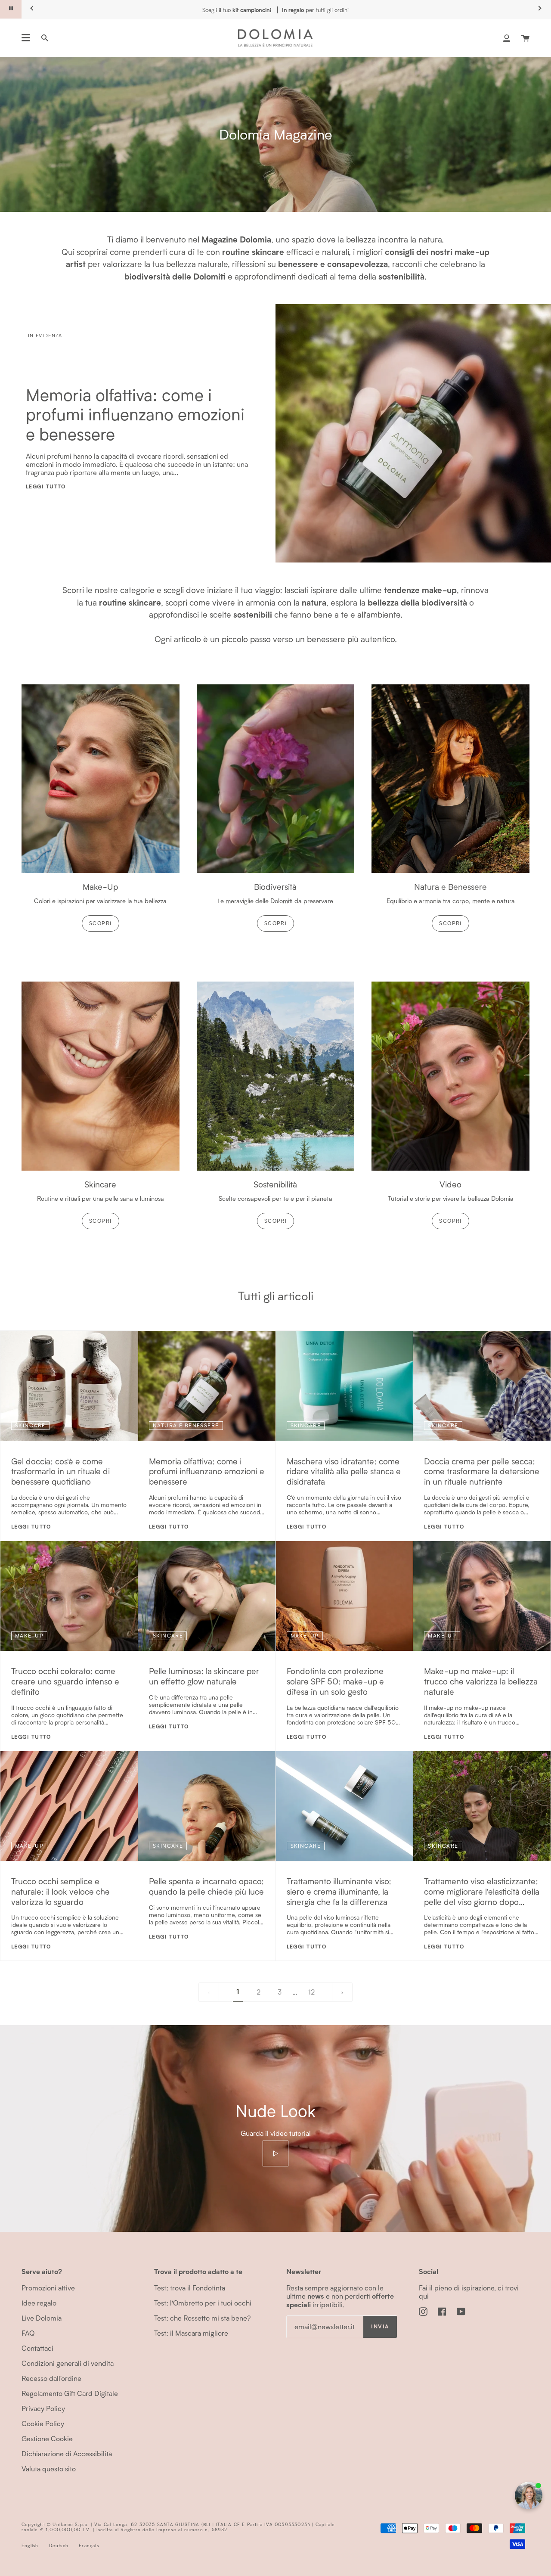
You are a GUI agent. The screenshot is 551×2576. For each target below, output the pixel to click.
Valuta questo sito (49, 2469)
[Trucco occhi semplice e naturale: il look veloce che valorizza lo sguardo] (69, 1806)
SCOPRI (101, 923)
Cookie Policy (43, 2423)
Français (89, 2545)
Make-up (29, 1636)
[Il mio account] (507, 38)
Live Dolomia (42, 2318)
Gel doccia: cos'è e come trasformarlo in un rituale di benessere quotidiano (60, 1471)
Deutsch (59, 2545)
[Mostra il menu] (26, 38)
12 (311, 1992)
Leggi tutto (46, 486)
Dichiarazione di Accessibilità (67, 2453)
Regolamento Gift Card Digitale (70, 2393)
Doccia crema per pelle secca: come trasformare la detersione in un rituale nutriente (482, 1471)
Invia (380, 2326)
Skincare (30, 1425)
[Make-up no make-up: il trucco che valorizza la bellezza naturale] (482, 1596)
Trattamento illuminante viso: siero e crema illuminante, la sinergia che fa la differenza (339, 1891)
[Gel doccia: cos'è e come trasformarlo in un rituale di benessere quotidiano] (69, 1386)
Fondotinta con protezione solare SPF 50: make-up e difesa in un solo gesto (335, 1681)
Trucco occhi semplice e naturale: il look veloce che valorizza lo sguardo (60, 1891)
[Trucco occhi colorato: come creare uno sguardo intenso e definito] (69, 1596)
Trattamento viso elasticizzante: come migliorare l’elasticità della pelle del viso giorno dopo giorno (482, 1891)
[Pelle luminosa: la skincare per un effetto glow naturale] (207, 1596)
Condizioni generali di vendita (68, 2363)
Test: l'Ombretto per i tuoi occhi (203, 2303)
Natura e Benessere (186, 1425)
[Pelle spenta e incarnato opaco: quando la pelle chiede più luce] (207, 1806)
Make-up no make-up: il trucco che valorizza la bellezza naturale (481, 1681)
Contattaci (37, 2348)
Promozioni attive (48, 2288)
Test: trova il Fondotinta (190, 2288)
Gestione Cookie (47, 2438)
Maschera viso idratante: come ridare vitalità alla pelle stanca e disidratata (344, 1471)
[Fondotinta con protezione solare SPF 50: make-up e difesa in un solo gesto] (345, 1596)
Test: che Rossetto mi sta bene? (202, 2318)
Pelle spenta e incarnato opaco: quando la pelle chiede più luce (206, 1886)
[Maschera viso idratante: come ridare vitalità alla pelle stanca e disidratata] (345, 1386)
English (30, 2545)
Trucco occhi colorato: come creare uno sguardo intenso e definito (65, 1681)
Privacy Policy (43, 2408)
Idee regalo (39, 2303)
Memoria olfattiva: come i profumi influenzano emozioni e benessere (135, 414)
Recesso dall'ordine (51, 2378)
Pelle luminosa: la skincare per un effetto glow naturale (204, 1676)
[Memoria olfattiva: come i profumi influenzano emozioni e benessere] (207, 1386)
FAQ (28, 2333)
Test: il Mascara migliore (191, 2333)
